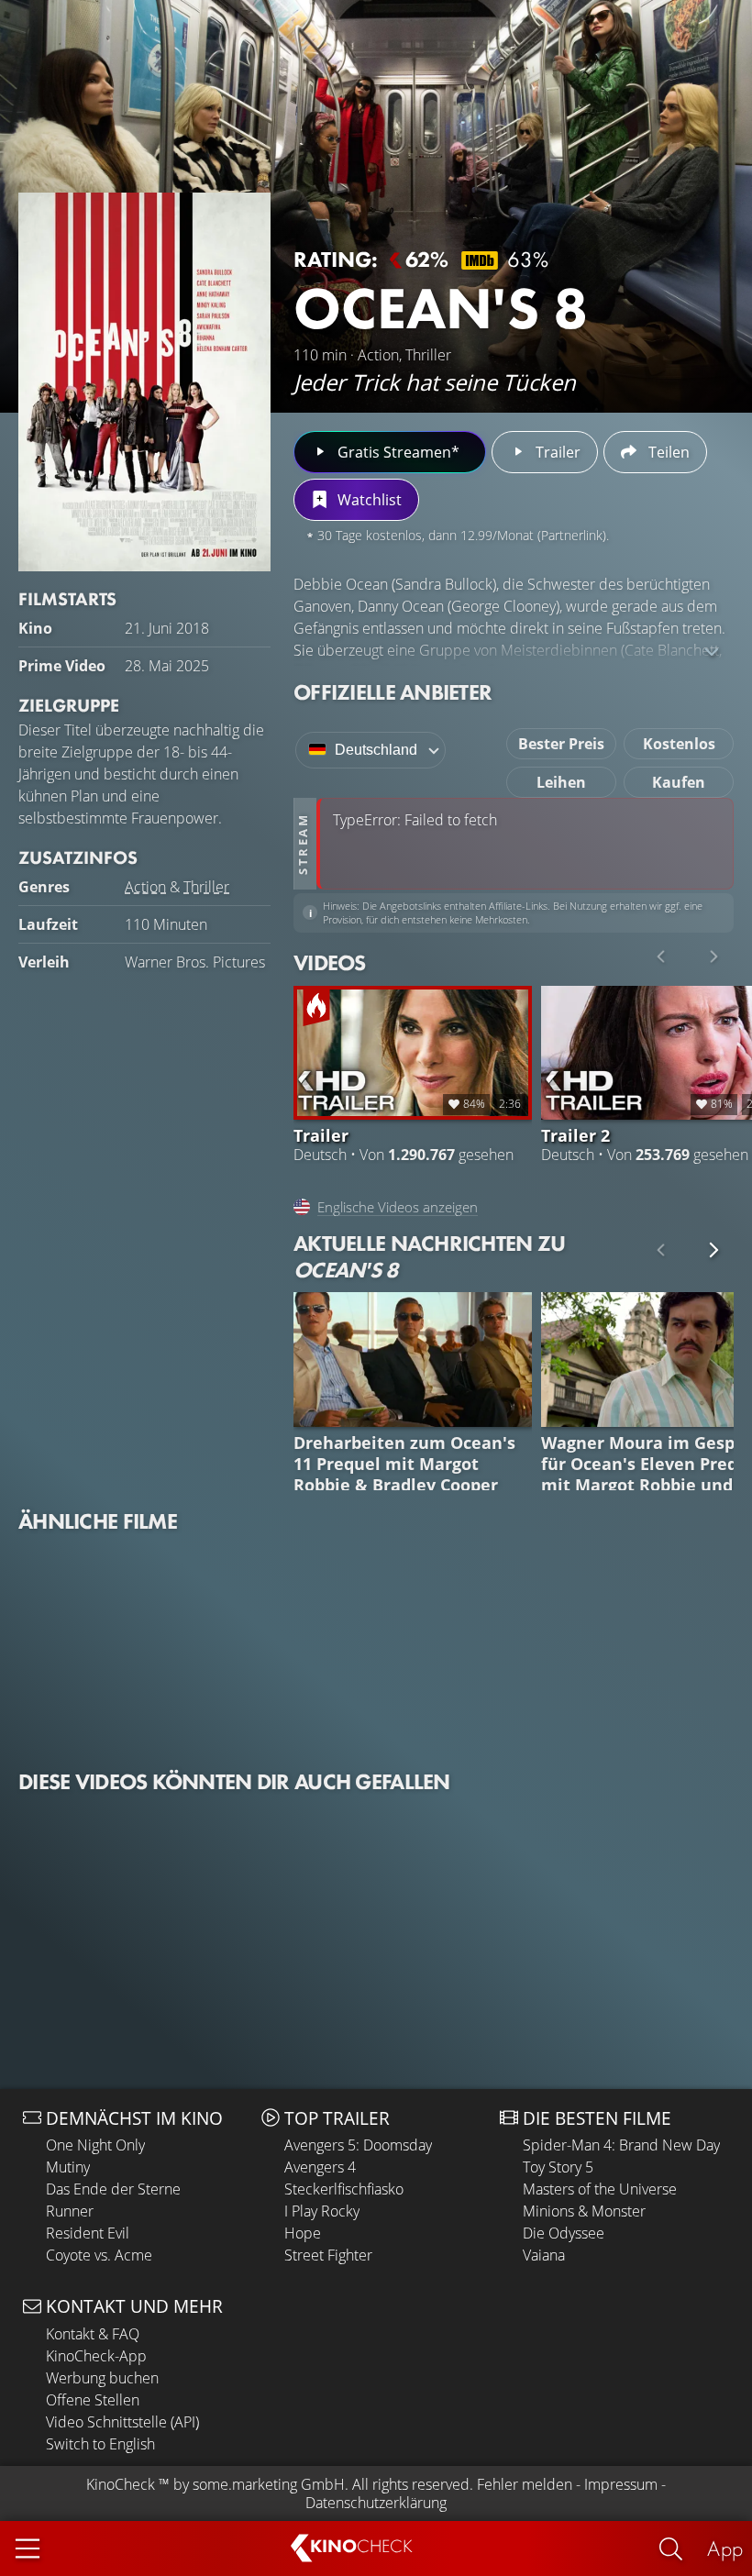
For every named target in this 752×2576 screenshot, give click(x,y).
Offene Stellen (93, 2400)
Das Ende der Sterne (113, 2189)
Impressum (621, 2484)
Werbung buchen (102, 2378)
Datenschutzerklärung (376, 2503)
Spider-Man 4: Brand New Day (621, 2145)
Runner (70, 2211)
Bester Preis (561, 744)
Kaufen (679, 782)
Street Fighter (328, 2255)
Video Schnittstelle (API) (122, 2422)
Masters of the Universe (600, 2189)
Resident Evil (88, 2233)
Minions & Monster (584, 2211)
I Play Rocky (322, 2211)
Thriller (206, 887)
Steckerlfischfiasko (344, 2189)
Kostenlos (679, 744)
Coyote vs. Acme (99, 2255)
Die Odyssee (564, 2233)
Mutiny (68, 2167)
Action (145, 887)
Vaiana (544, 2255)
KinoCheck (121, 2484)
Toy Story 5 (558, 2167)
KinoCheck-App (96, 2356)
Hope (303, 2233)
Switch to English (100, 2444)
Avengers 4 (320, 2167)
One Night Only (95, 2145)
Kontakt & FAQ (93, 2334)
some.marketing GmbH (269, 2484)
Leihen (561, 782)
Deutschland (376, 750)
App (725, 2548)
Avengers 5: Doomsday (358, 2145)
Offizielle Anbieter (393, 692)
